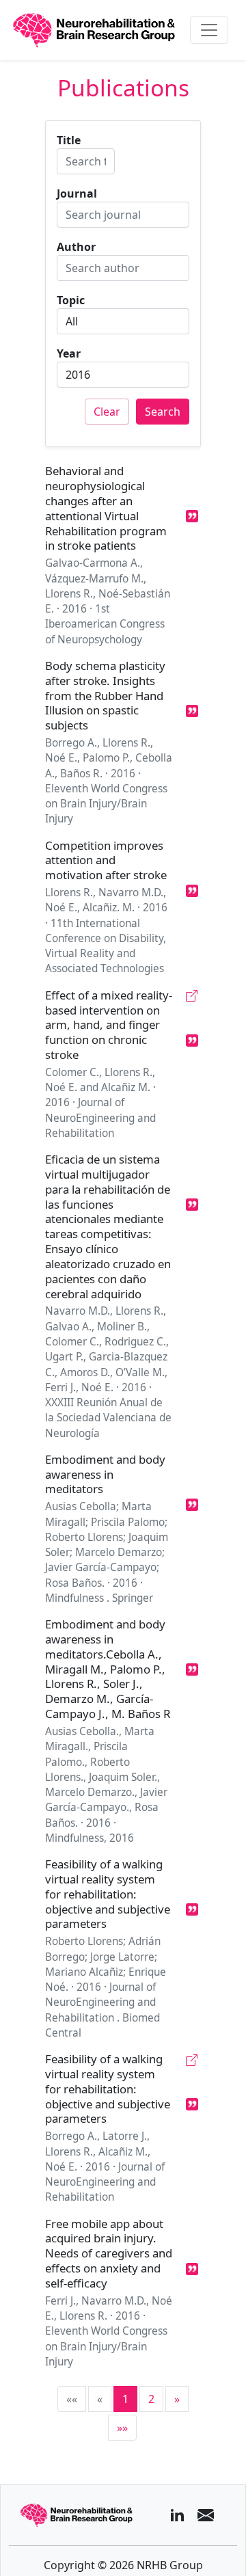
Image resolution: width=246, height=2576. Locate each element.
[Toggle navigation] (209, 30)
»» (122, 2428)
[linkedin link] (177, 2515)
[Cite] (192, 516)
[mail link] (206, 2515)
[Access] (192, 996)
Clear (107, 412)
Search (163, 412)
